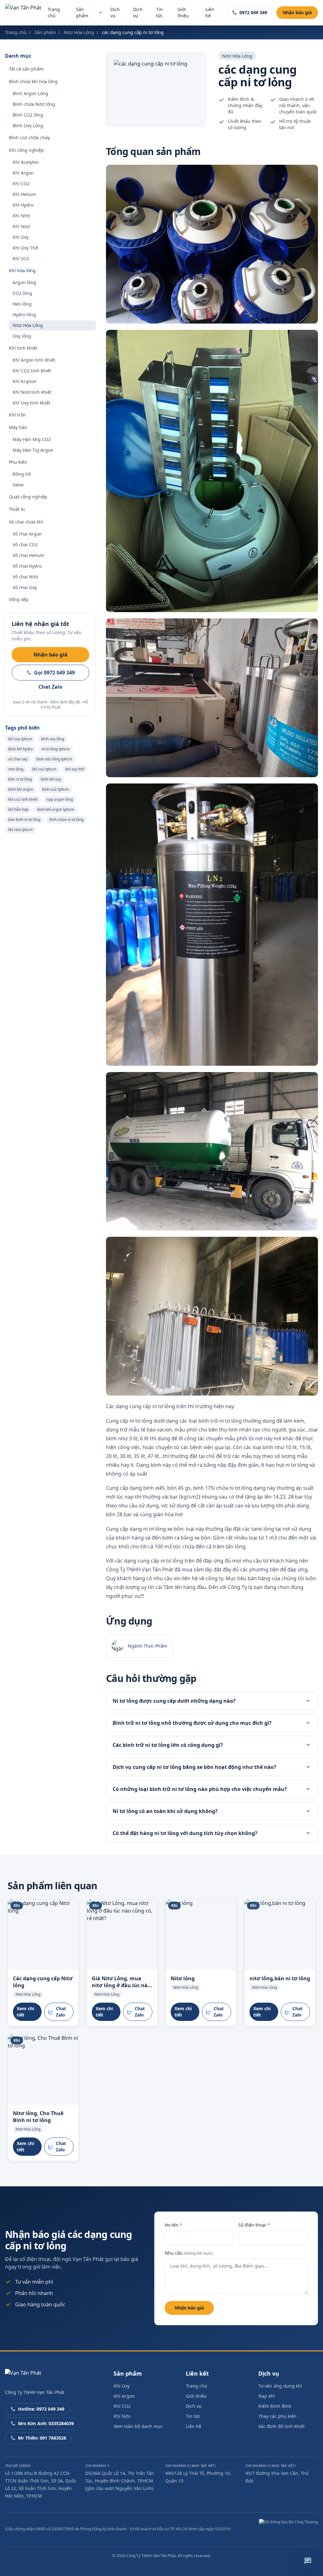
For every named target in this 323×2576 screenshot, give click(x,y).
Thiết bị (17, 509)
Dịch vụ (115, 12)
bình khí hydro (21, 749)
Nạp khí (267, 2396)
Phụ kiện (18, 462)
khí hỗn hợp (18, 809)
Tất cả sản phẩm (26, 69)
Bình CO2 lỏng (28, 115)
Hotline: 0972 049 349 (41, 2409)
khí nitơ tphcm (21, 830)
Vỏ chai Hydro (27, 566)
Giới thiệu (183, 12)
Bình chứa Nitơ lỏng (34, 104)
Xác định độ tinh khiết (282, 2426)
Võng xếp (19, 599)
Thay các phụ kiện (277, 2416)
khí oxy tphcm (20, 739)
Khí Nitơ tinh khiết (32, 392)
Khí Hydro (23, 205)
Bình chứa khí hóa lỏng (33, 81)
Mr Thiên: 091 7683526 (42, 2438)
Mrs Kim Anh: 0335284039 (46, 2423)
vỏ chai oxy (18, 759)
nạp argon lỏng (60, 799)
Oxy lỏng (22, 336)
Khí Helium (24, 194)
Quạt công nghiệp (28, 497)
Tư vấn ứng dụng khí (280, 2386)
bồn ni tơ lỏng (20, 779)
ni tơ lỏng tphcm (56, 749)
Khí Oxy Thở (25, 248)
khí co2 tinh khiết (23, 799)
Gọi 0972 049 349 (54, 673)
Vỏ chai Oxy (25, 587)
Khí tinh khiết (23, 348)
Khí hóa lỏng (22, 270)
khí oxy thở (75, 769)
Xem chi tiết (25, 2012)
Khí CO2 (21, 184)
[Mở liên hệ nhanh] (308, 2561)
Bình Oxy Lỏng (28, 126)
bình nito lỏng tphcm (54, 759)
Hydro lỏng (24, 315)
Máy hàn (18, 427)
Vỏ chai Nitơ (25, 577)
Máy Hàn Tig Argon (33, 450)
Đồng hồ (22, 474)
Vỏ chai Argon (27, 534)
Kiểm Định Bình (275, 2406)
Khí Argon (23, 173)
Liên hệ (210, 12)
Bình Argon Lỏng (30, 93)
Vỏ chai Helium (28, 555)
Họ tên (173, 2225)
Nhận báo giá (297, 12)
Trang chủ (54, 12)
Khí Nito (122, 2416)
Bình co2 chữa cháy (29, 138)
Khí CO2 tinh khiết (32, 371)
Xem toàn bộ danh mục (138, 2426)
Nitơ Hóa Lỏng (79, 32)
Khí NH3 (21, 216)
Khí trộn (17, 415)
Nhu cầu (189, 2253)
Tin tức (159, 12)
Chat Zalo (50, 687)
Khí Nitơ (21, 226)
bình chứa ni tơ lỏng (66, 820)
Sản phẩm (82, 12)
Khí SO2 (21, 258)
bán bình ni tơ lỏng (24, 820)
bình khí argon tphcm (56, 809)
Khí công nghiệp (26, 150)
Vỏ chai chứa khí (26, 522)
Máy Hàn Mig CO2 (32, 439)
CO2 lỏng (22, 293)
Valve (18, 485)
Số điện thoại (254, 2225)
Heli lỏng (22, 304)
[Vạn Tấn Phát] (23, 13)
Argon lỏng (24, 282)
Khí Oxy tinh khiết (31, 403)
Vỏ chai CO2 (25, 545)
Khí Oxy (21, 237)
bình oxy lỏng (53, 739)
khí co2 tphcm (44, 769)
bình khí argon (21, 789)
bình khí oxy (51, 779)
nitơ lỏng (16, 769)
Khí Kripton (25, 381)
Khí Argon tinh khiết (34, 360)
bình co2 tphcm (55, 789)
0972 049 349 (253, 12)
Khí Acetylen (26, 162)
